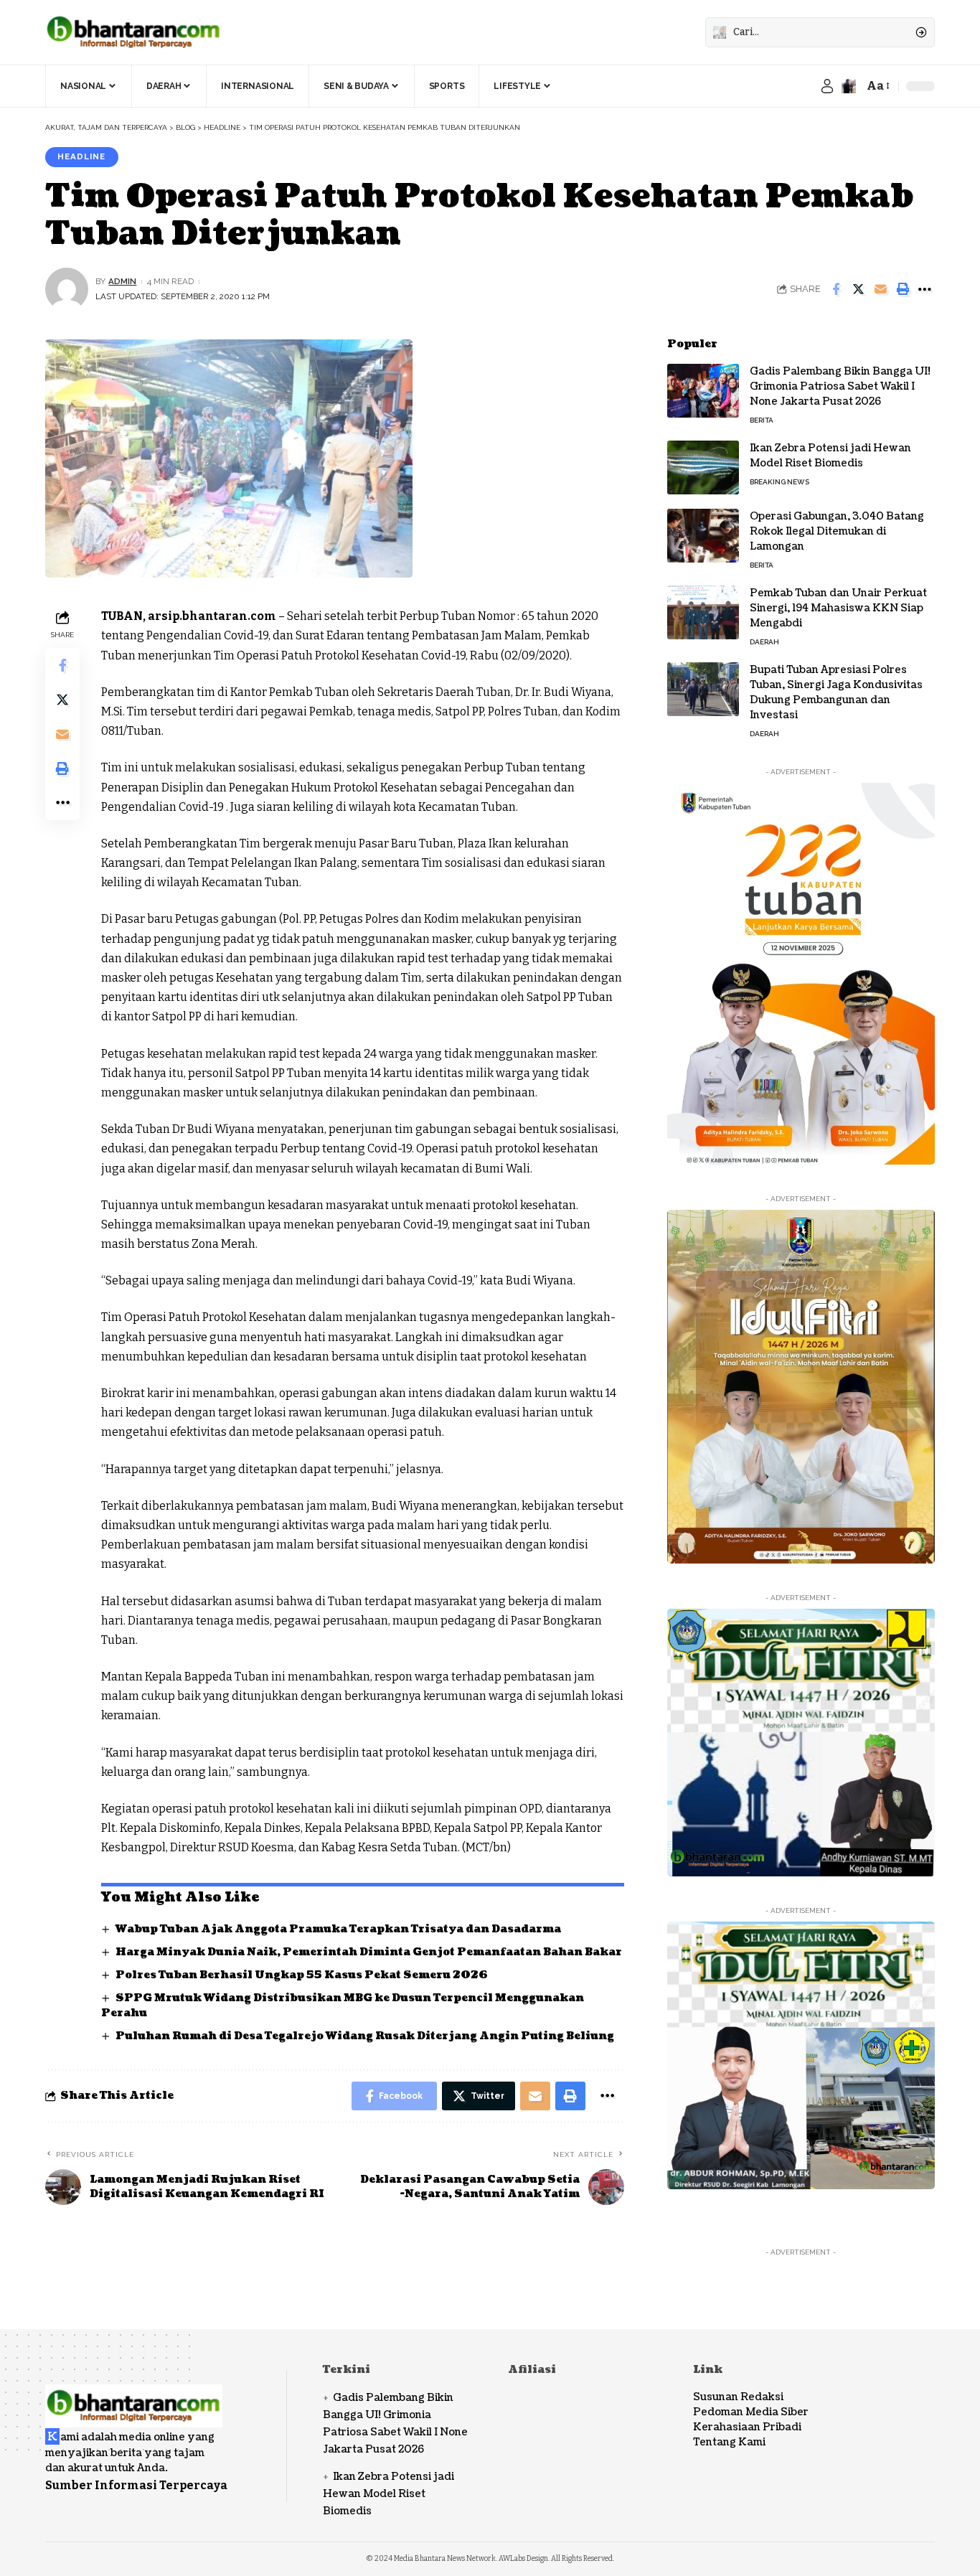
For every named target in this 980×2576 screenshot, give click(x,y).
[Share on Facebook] (836, 289)
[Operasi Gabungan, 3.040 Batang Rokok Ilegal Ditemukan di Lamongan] (703, 536)
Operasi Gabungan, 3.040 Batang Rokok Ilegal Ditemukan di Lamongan (837, 531)
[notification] (849, 86)
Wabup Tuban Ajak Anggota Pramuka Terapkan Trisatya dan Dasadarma (338, 1929)
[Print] (903, 289)
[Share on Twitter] (858, 289)
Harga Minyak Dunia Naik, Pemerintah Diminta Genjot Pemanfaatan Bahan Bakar (369, 1952)
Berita (762, 420)
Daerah (764, 642)
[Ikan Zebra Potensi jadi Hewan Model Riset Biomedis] (703, 467)
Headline (81, 156)
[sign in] (827, 86)
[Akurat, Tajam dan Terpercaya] (134, 32)
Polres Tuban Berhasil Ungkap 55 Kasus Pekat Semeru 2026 (302, 1975)
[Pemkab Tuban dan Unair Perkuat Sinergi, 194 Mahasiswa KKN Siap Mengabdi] (703, 612)
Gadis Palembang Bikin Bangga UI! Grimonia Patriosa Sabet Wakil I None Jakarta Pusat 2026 (840, 386)
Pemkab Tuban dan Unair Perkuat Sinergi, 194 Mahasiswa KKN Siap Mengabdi (838, 608)
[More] (925, 289)
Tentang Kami (729, 2442)
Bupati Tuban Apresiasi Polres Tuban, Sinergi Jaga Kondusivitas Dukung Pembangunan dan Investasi (836, 692)
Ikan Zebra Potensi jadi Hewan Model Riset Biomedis (830, 456)
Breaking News (779, 482)
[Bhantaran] (134, 2396)
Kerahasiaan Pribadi (747, 2427)
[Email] (880, 289)
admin (122, 281)
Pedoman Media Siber (751, 2412)
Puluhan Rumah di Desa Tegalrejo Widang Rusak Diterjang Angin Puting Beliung (365, 2036)
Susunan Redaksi (738, 2397)
